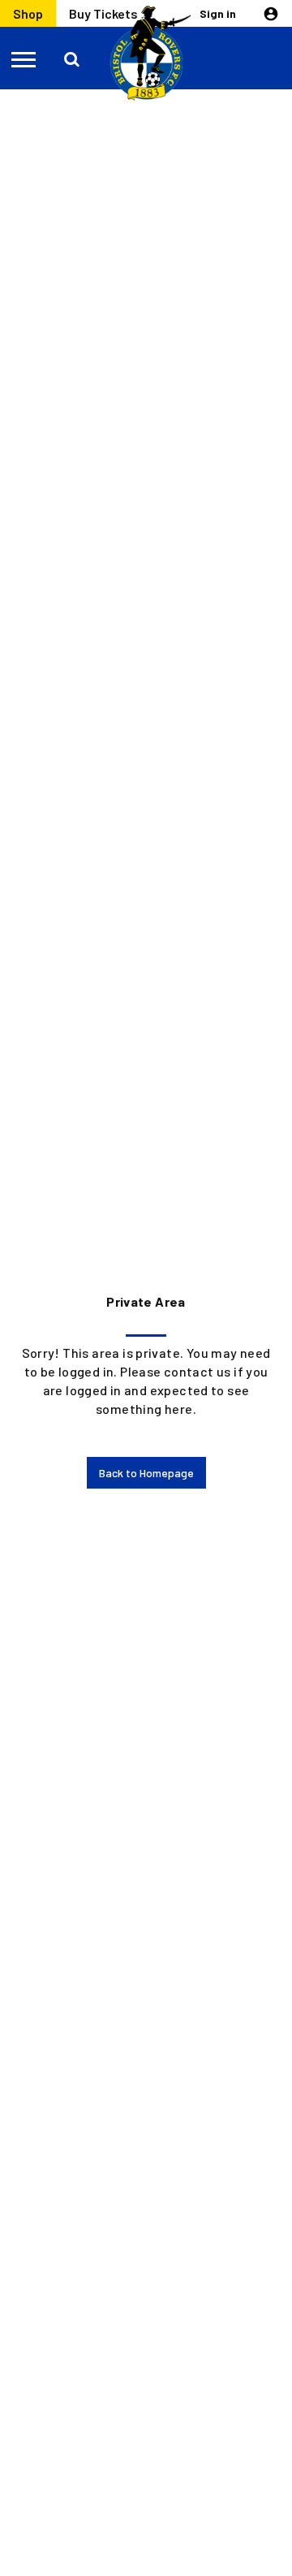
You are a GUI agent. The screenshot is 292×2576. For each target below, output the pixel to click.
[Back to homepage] (146, 54)
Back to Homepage (146, 1473)
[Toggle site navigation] (24, 58)
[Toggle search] (73, 58)
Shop (28, 13)
